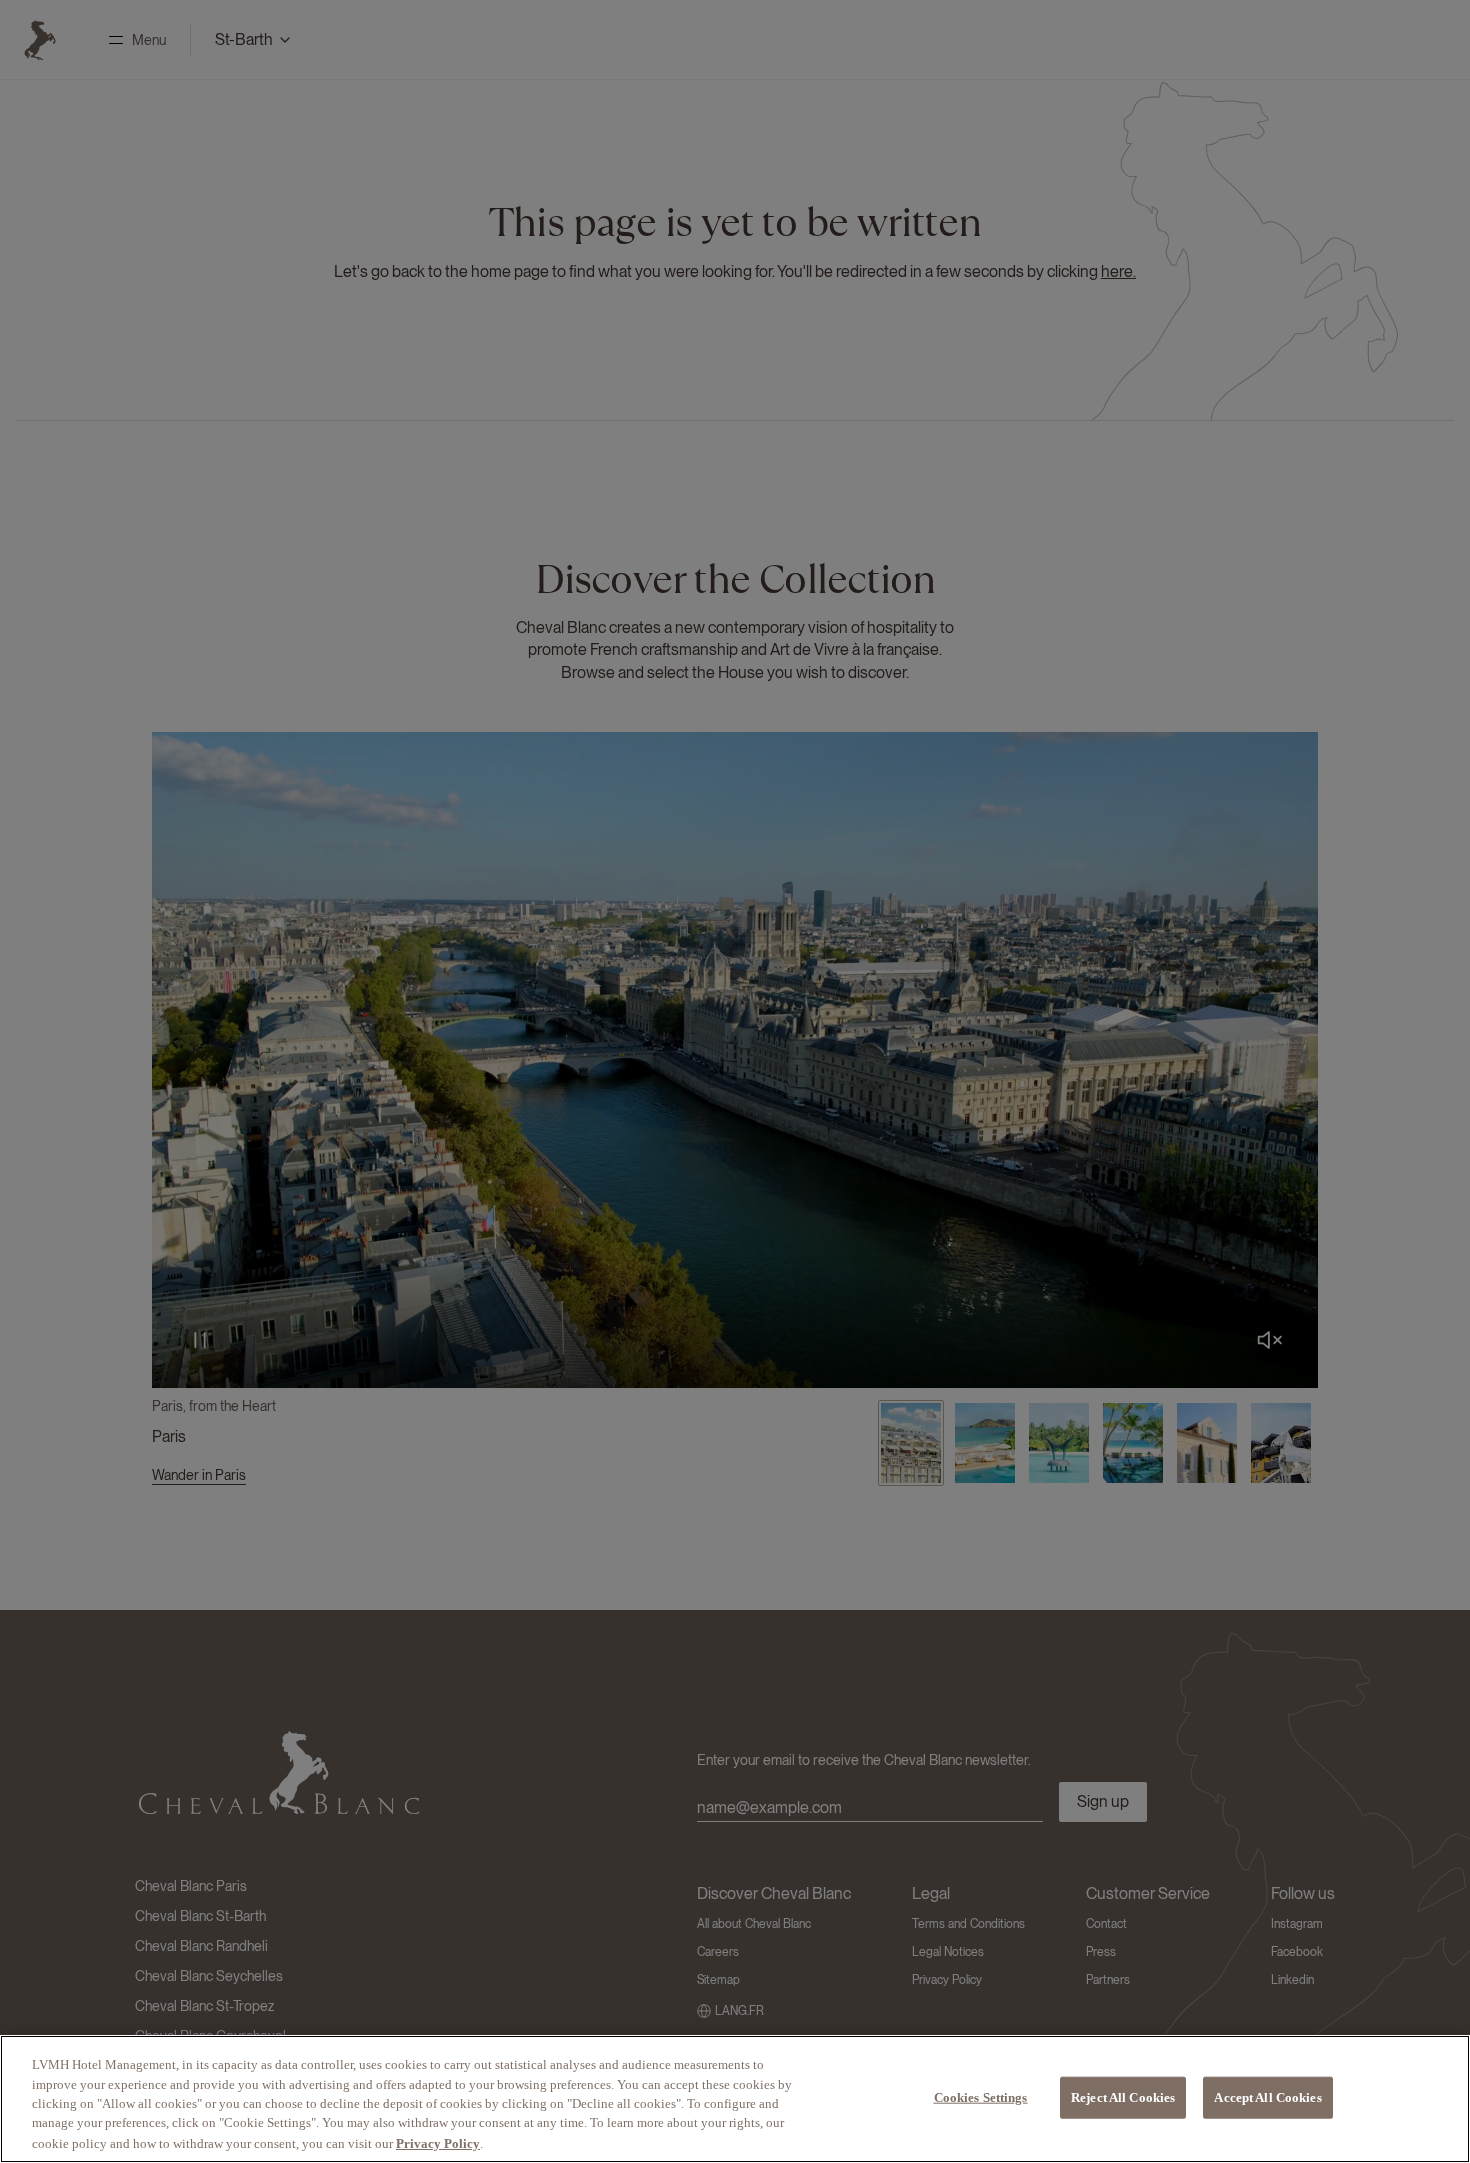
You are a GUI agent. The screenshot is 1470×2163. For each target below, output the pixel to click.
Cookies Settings (981, 2097)
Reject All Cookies (1123, 2097)
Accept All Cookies (1267, 2097)
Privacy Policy (438, 2142)
